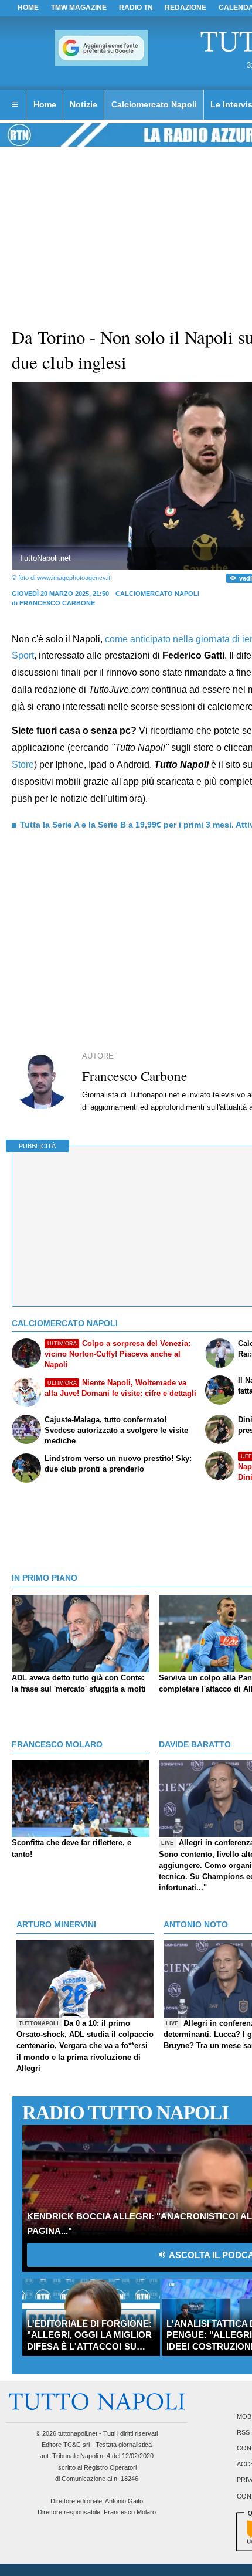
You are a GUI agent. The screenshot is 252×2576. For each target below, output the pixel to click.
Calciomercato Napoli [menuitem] (154, 104)
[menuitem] (15, 105)
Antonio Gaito (124, 2501)
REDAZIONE (185, 8)
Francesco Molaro (130, 2512)
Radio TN (136, 8)
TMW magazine (79, 8)
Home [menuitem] (45, 104)
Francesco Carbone (57, 603)
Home (28, 8)
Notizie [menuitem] (84, 104)
